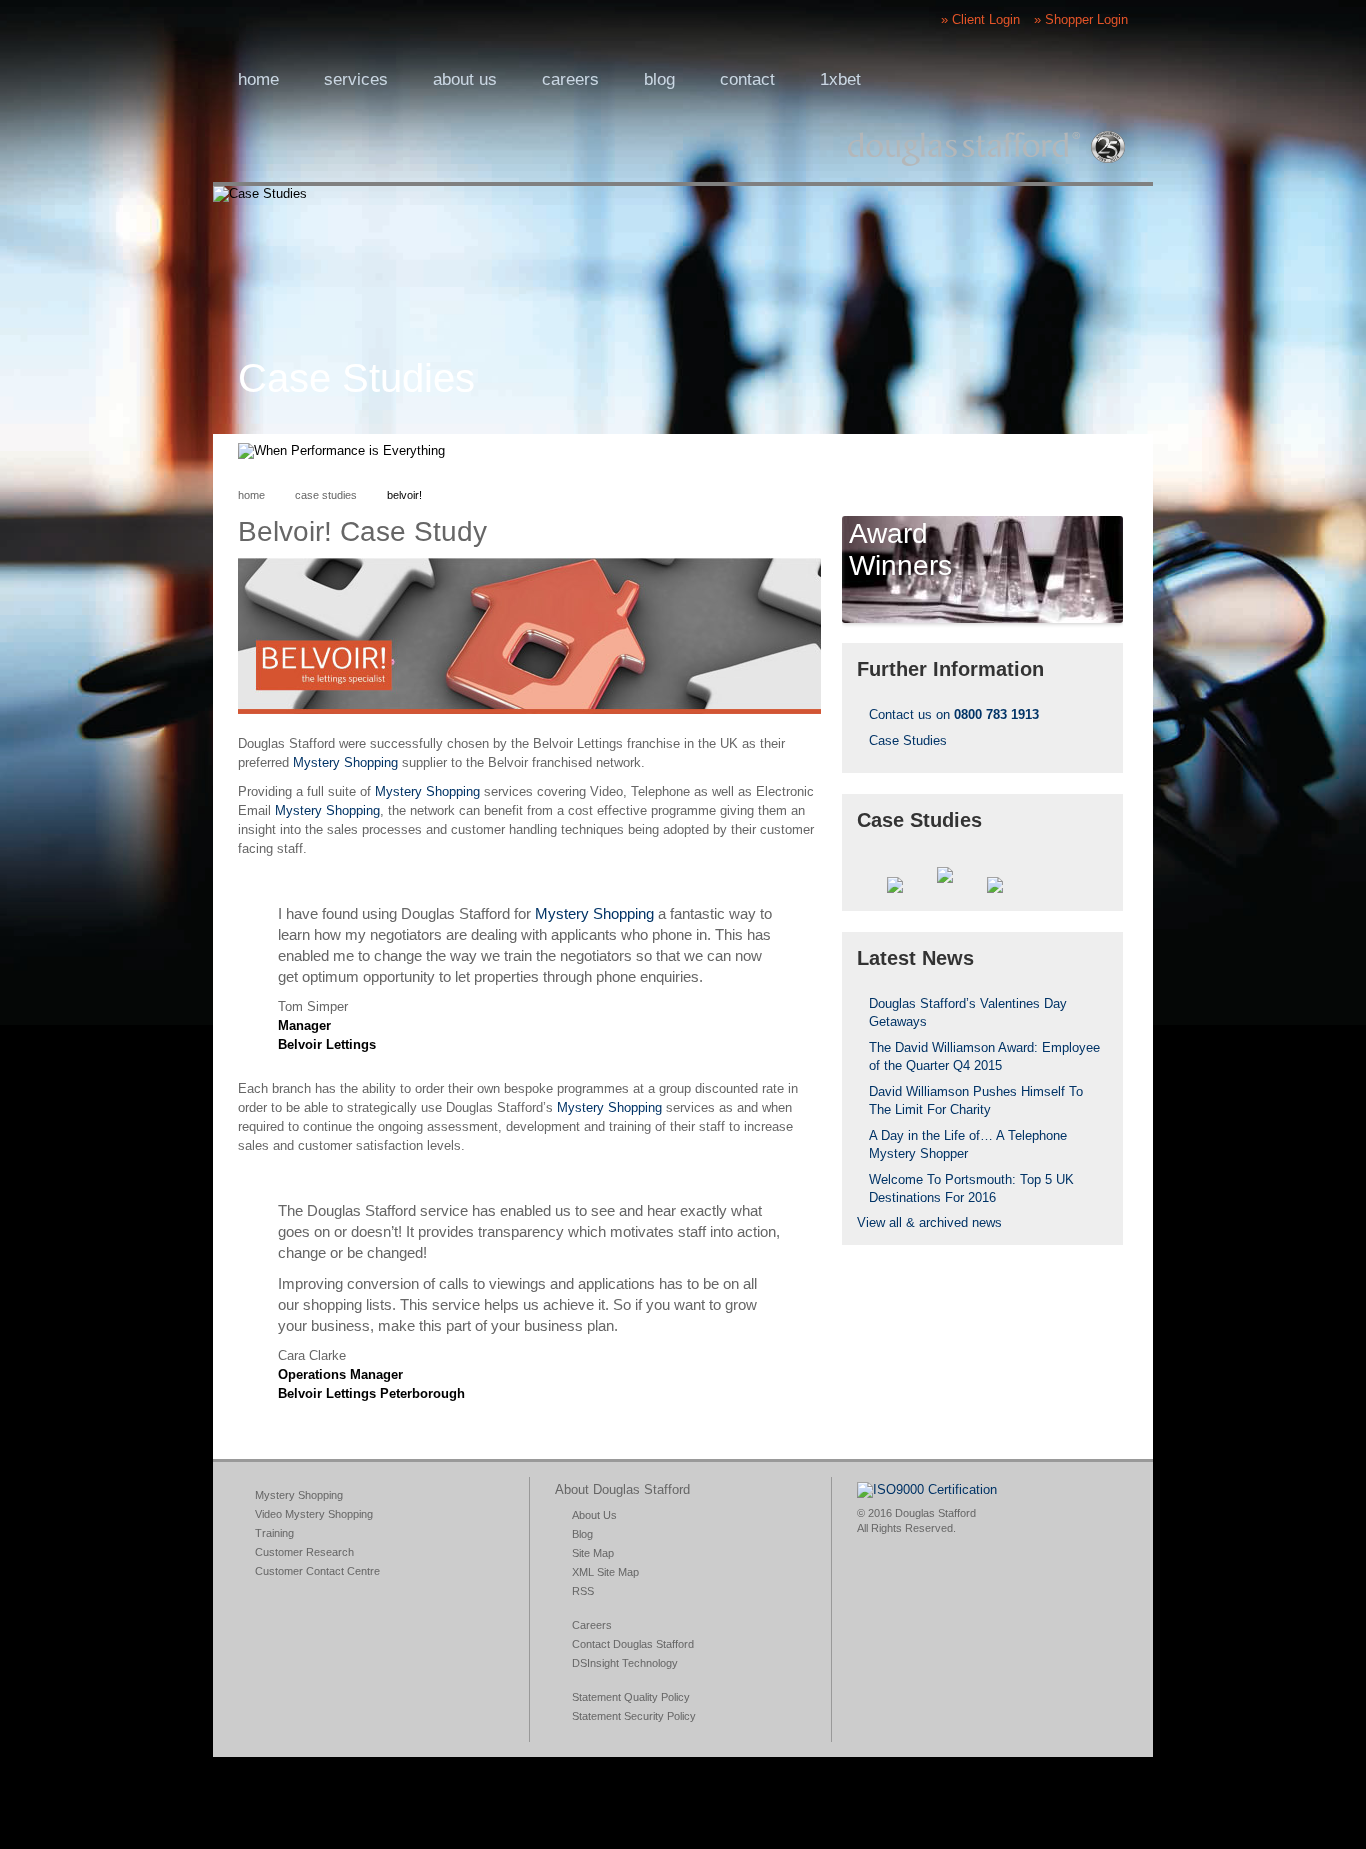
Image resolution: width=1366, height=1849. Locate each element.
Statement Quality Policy (631, 1697)
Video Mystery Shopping (314, 1514)
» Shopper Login (1081, 19)
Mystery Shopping (345, 762)
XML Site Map (605, 1572)
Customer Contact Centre (317, 1571)
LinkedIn (1112, 452)
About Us (594, 1515)
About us (465, 79)
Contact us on (954, 714)
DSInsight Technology (625, 1663)
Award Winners (900, 549)
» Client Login (980, 19)
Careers (570, 79)
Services (356, 79)
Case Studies (326, 495)
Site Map (593, 1553)
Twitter (1080, 452)
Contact (747, 79)
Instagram (952, 452)
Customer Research (304, 1552)
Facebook (1048, 452)
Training (274, 1533)
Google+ (984, 452)
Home (258, 79)
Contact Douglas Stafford (633, 1644)
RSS (1016, 452)
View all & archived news (929, 1222)
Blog (659, 79)
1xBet (840, 79)
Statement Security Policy (634, 1716)
